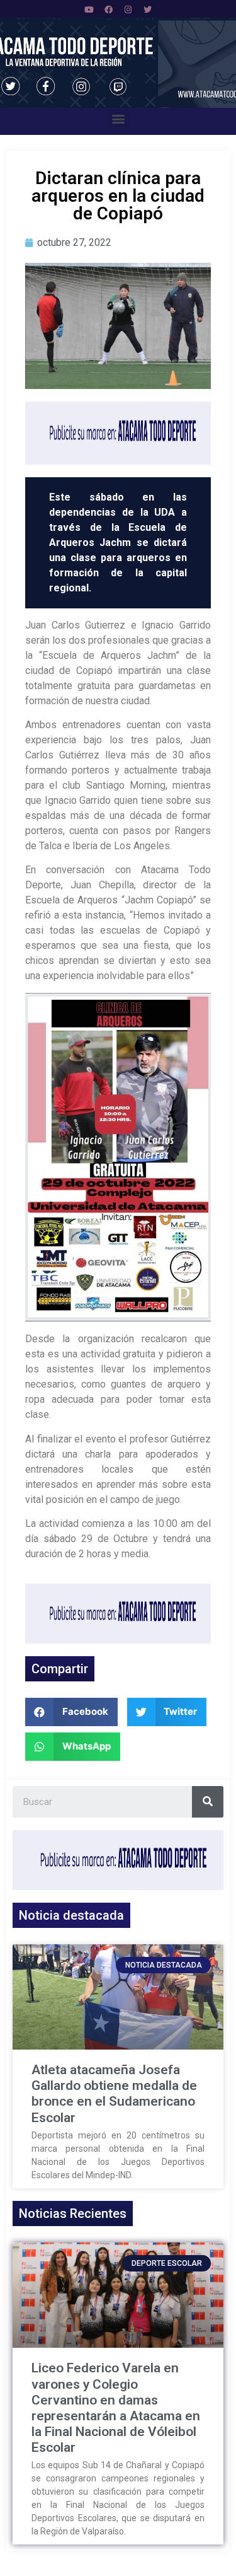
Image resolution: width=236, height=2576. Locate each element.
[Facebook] (108, 9)
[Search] (208, 1802)
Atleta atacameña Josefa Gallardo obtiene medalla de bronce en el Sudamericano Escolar (114, 2094)
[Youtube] (89, 9)
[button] (118, 118)
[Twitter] (147, 9)
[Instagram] (128, 9)
